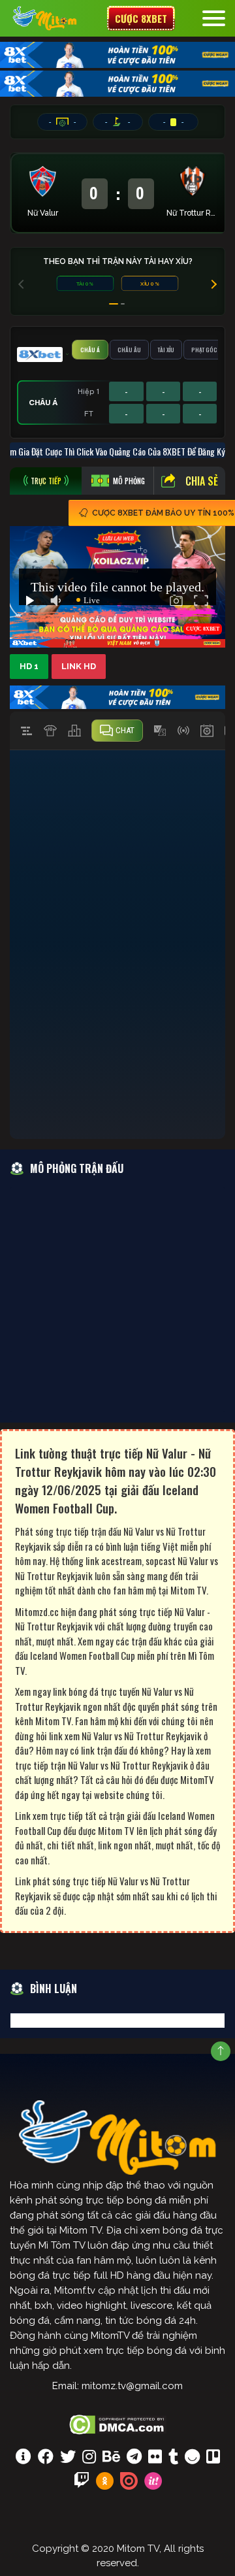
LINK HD (79, 666)
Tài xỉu (166, 350)
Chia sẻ (202, 481)
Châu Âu (129, 350)
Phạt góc (204, 350)
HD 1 (29, 666)
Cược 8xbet (141, 18)
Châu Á (90, 350)
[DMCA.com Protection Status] (118, 2423)
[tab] (46, 481)
